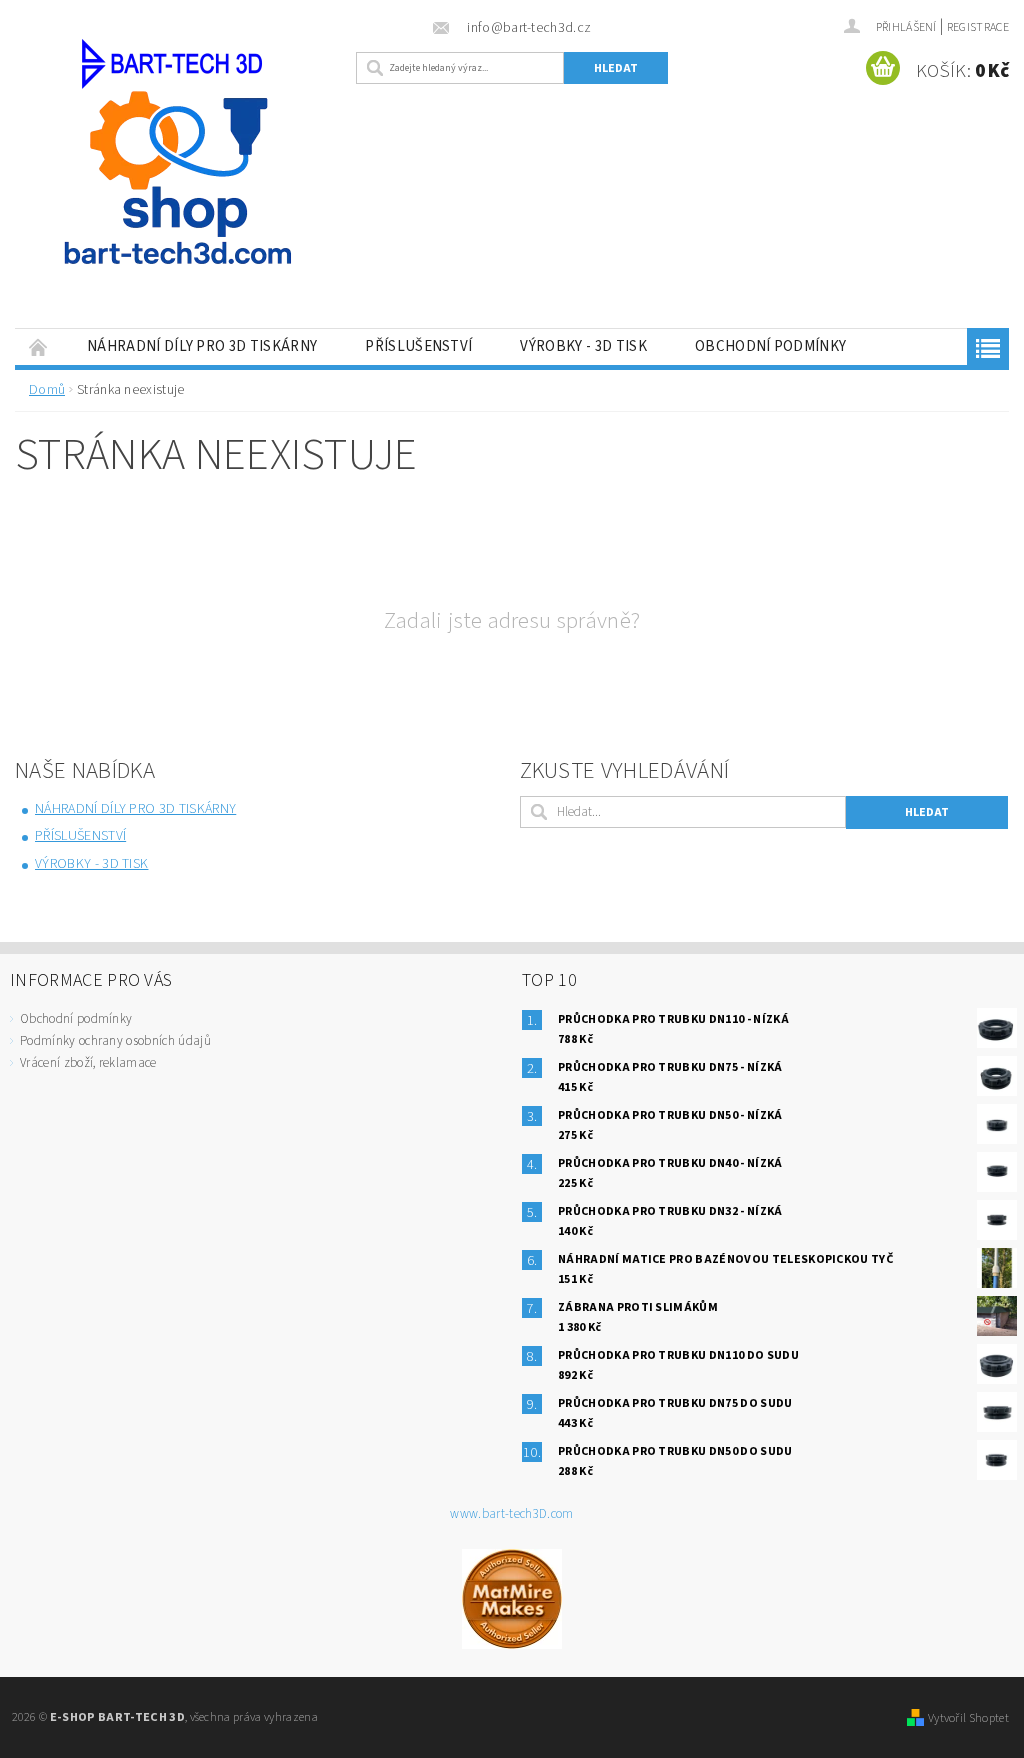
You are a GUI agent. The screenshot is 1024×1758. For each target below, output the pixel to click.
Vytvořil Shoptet (968, 1718)
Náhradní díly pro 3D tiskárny (202, 346)
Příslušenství (418, 346)
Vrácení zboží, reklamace (88, 1063)
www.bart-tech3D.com (511, 1514)
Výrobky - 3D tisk (583, 346)
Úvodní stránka (39, 346)
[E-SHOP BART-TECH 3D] (180, 188)
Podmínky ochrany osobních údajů (115, 1041)
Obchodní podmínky (770, 346)
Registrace (978, 27)
